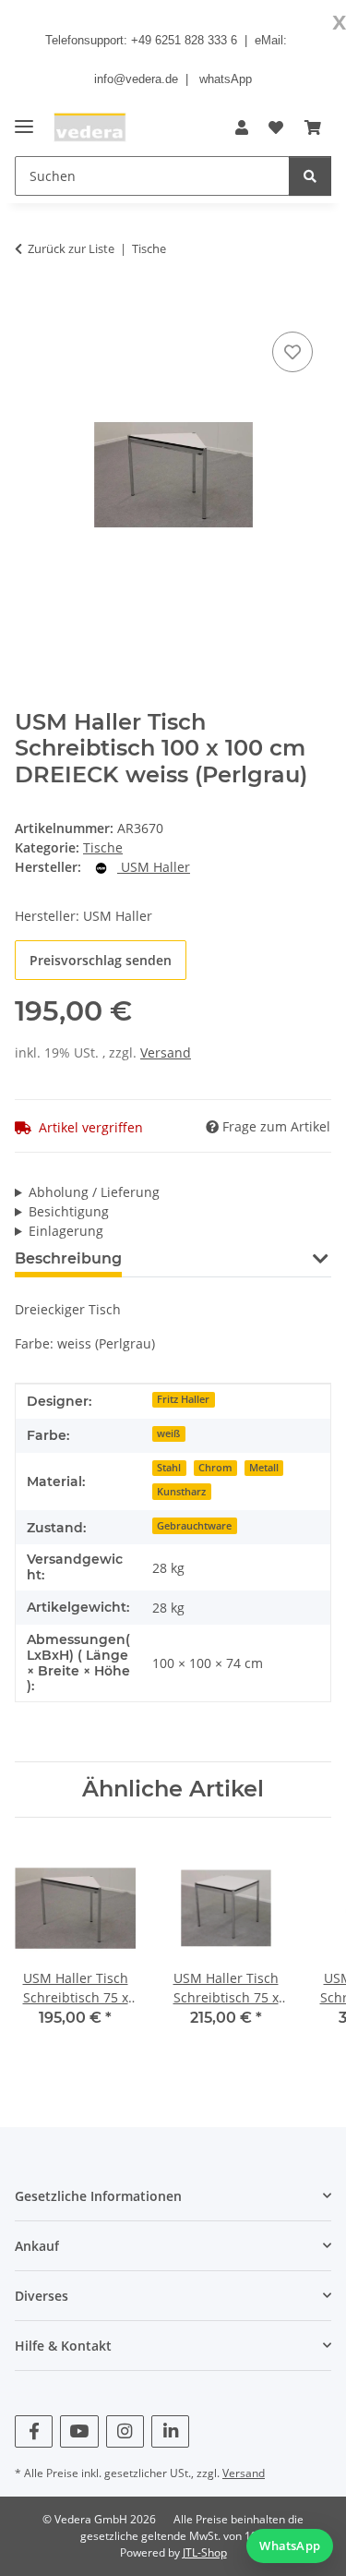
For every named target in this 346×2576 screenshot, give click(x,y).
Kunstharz (181, 1492)
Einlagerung (66, 1231)
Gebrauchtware (194, 1526)
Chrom (215, 1468)
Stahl (169, 1468)
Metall (264, 1468)
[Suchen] (310, 176)
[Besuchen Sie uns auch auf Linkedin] (170, 2431)
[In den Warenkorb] (30, 307)
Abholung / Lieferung (94, 1192)
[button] (242, 127)
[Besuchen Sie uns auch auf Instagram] (125, 2431)
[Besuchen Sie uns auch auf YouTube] (79, 2431)
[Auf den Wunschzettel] (292, 352)
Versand (166, 1052)
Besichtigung (69, 1211)
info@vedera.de (136, 79)
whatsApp (226, 79)
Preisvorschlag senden (101, 960)
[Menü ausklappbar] (24, 119)
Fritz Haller (183, 1399)
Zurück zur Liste (71, 248)
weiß (168, 1433)
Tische (103, 847)
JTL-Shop (205, 2552)
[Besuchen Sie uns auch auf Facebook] (34, 2431)
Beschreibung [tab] (68, 1258)
